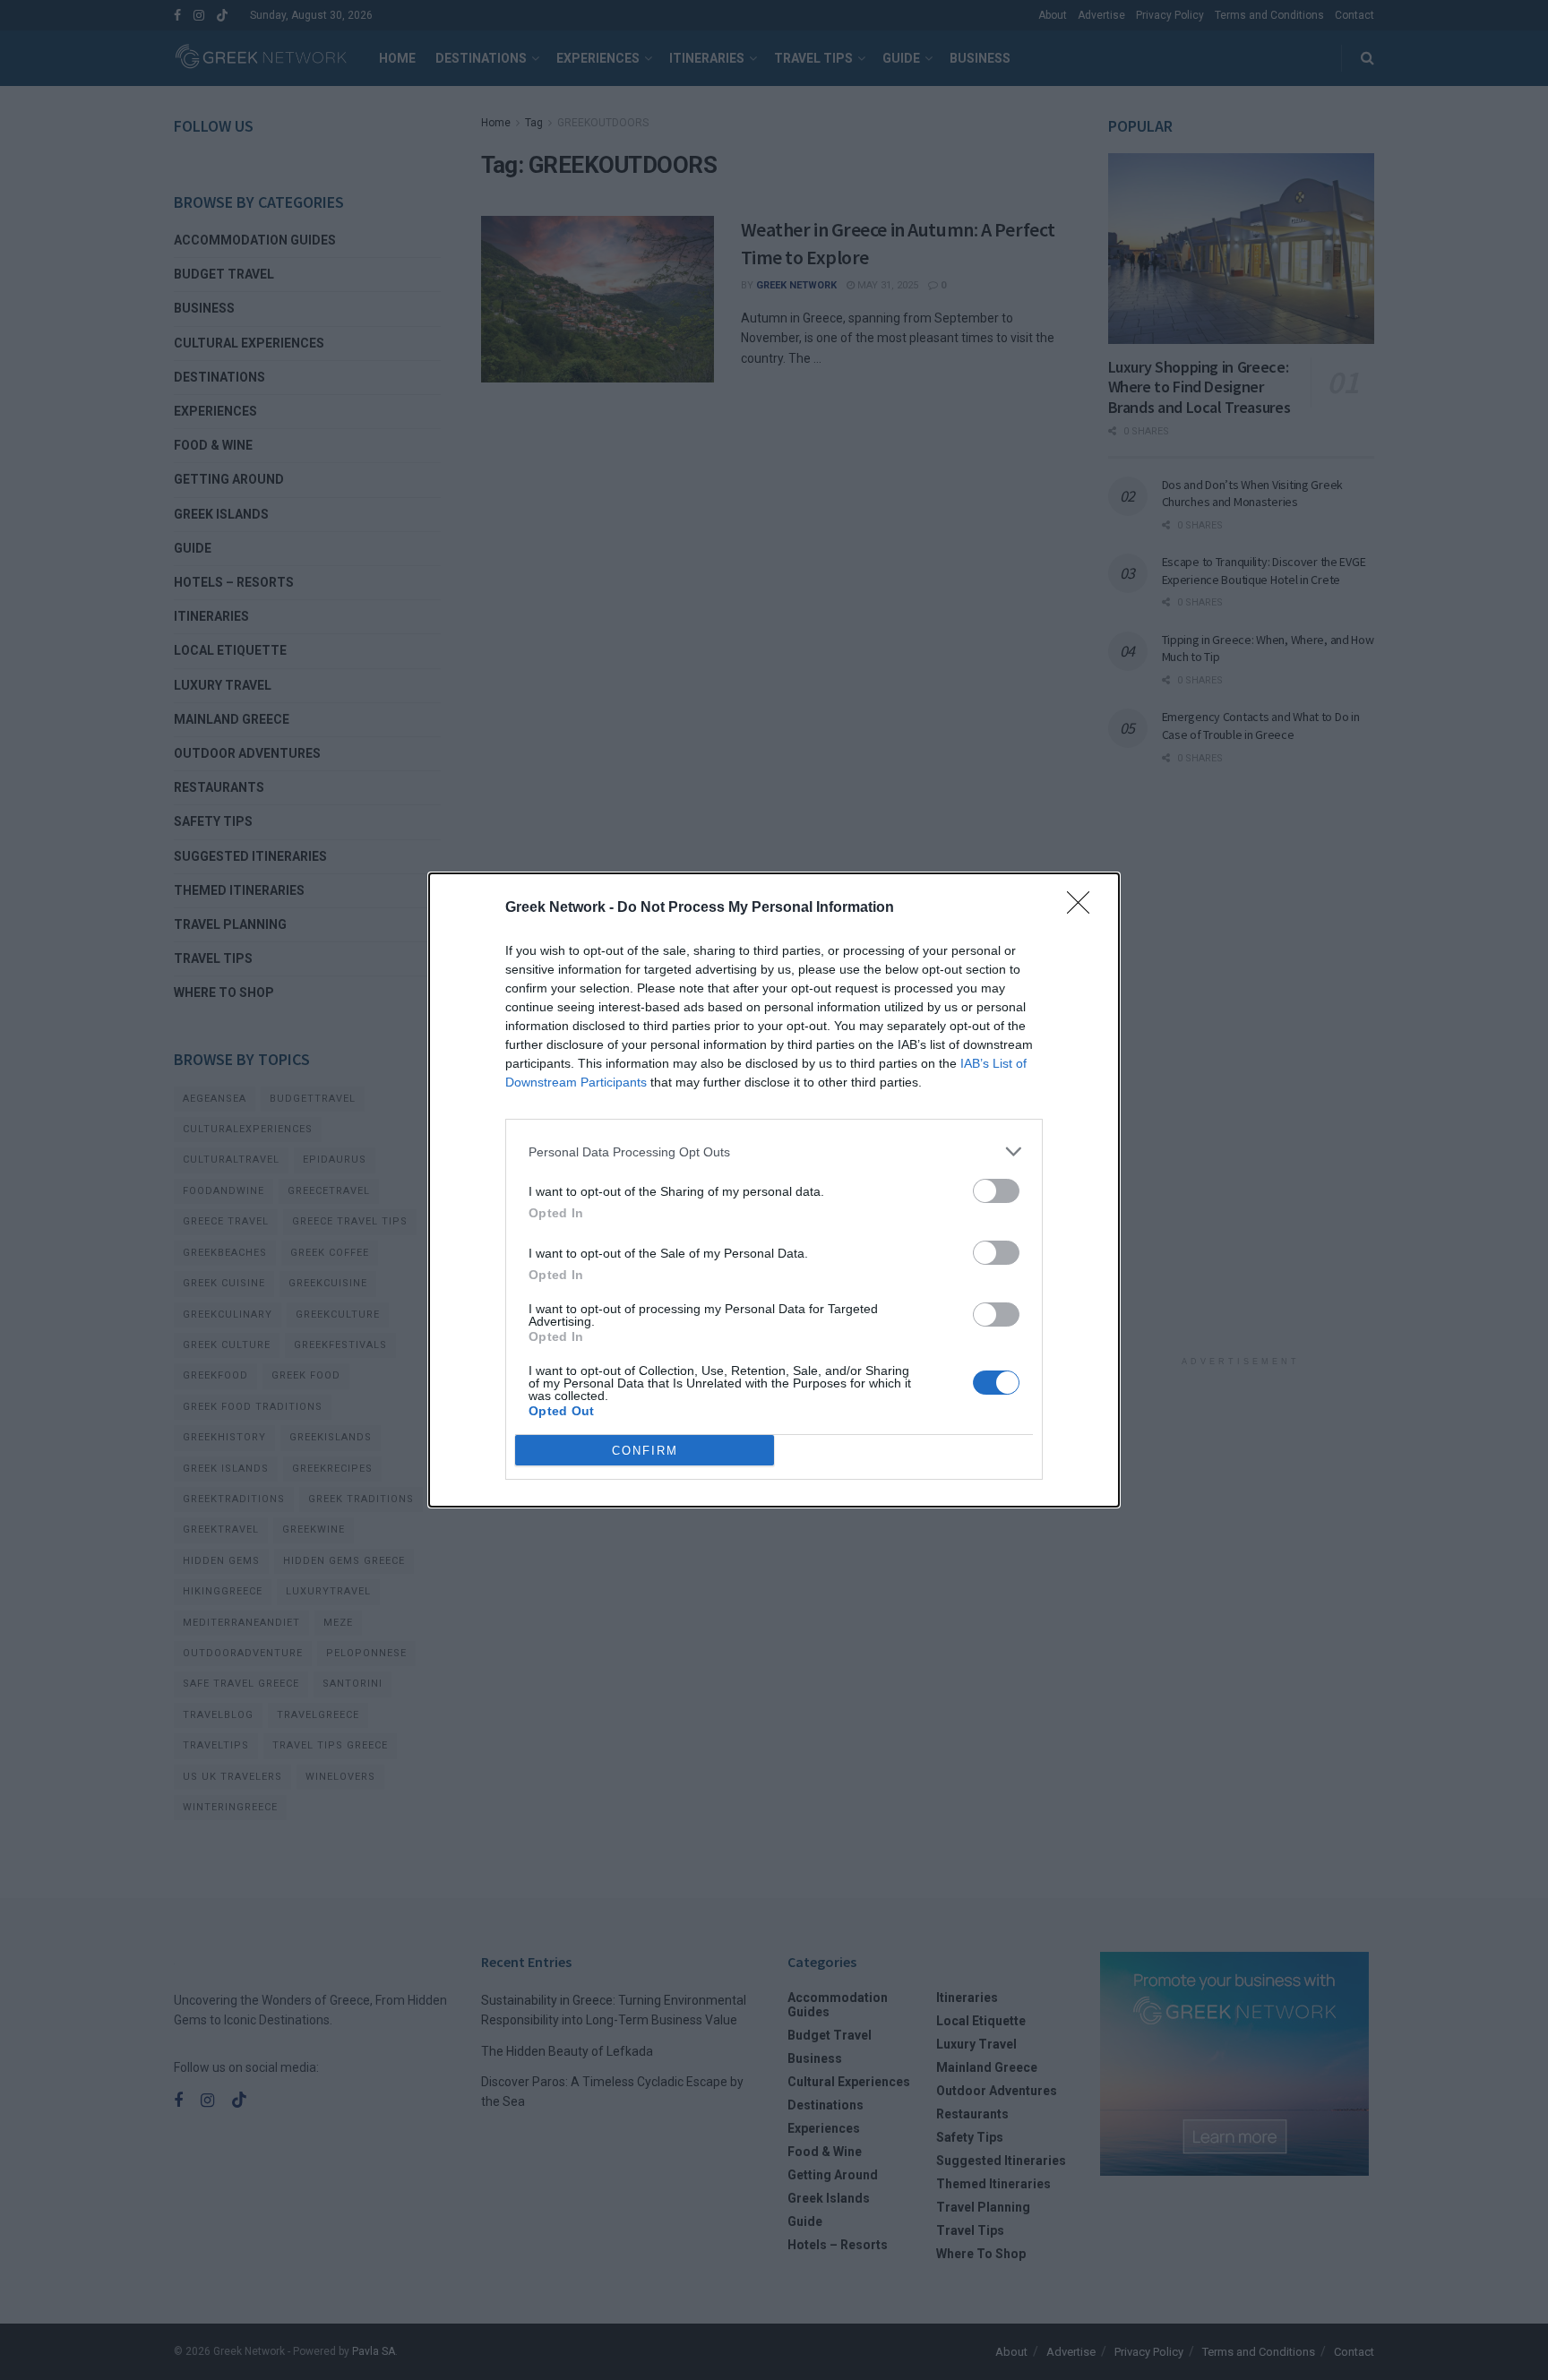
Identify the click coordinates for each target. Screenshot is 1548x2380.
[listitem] (774, 1151)
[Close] (1084, 908)
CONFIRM (645, 1451)
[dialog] (774, 1190)
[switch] (996, 1191)
